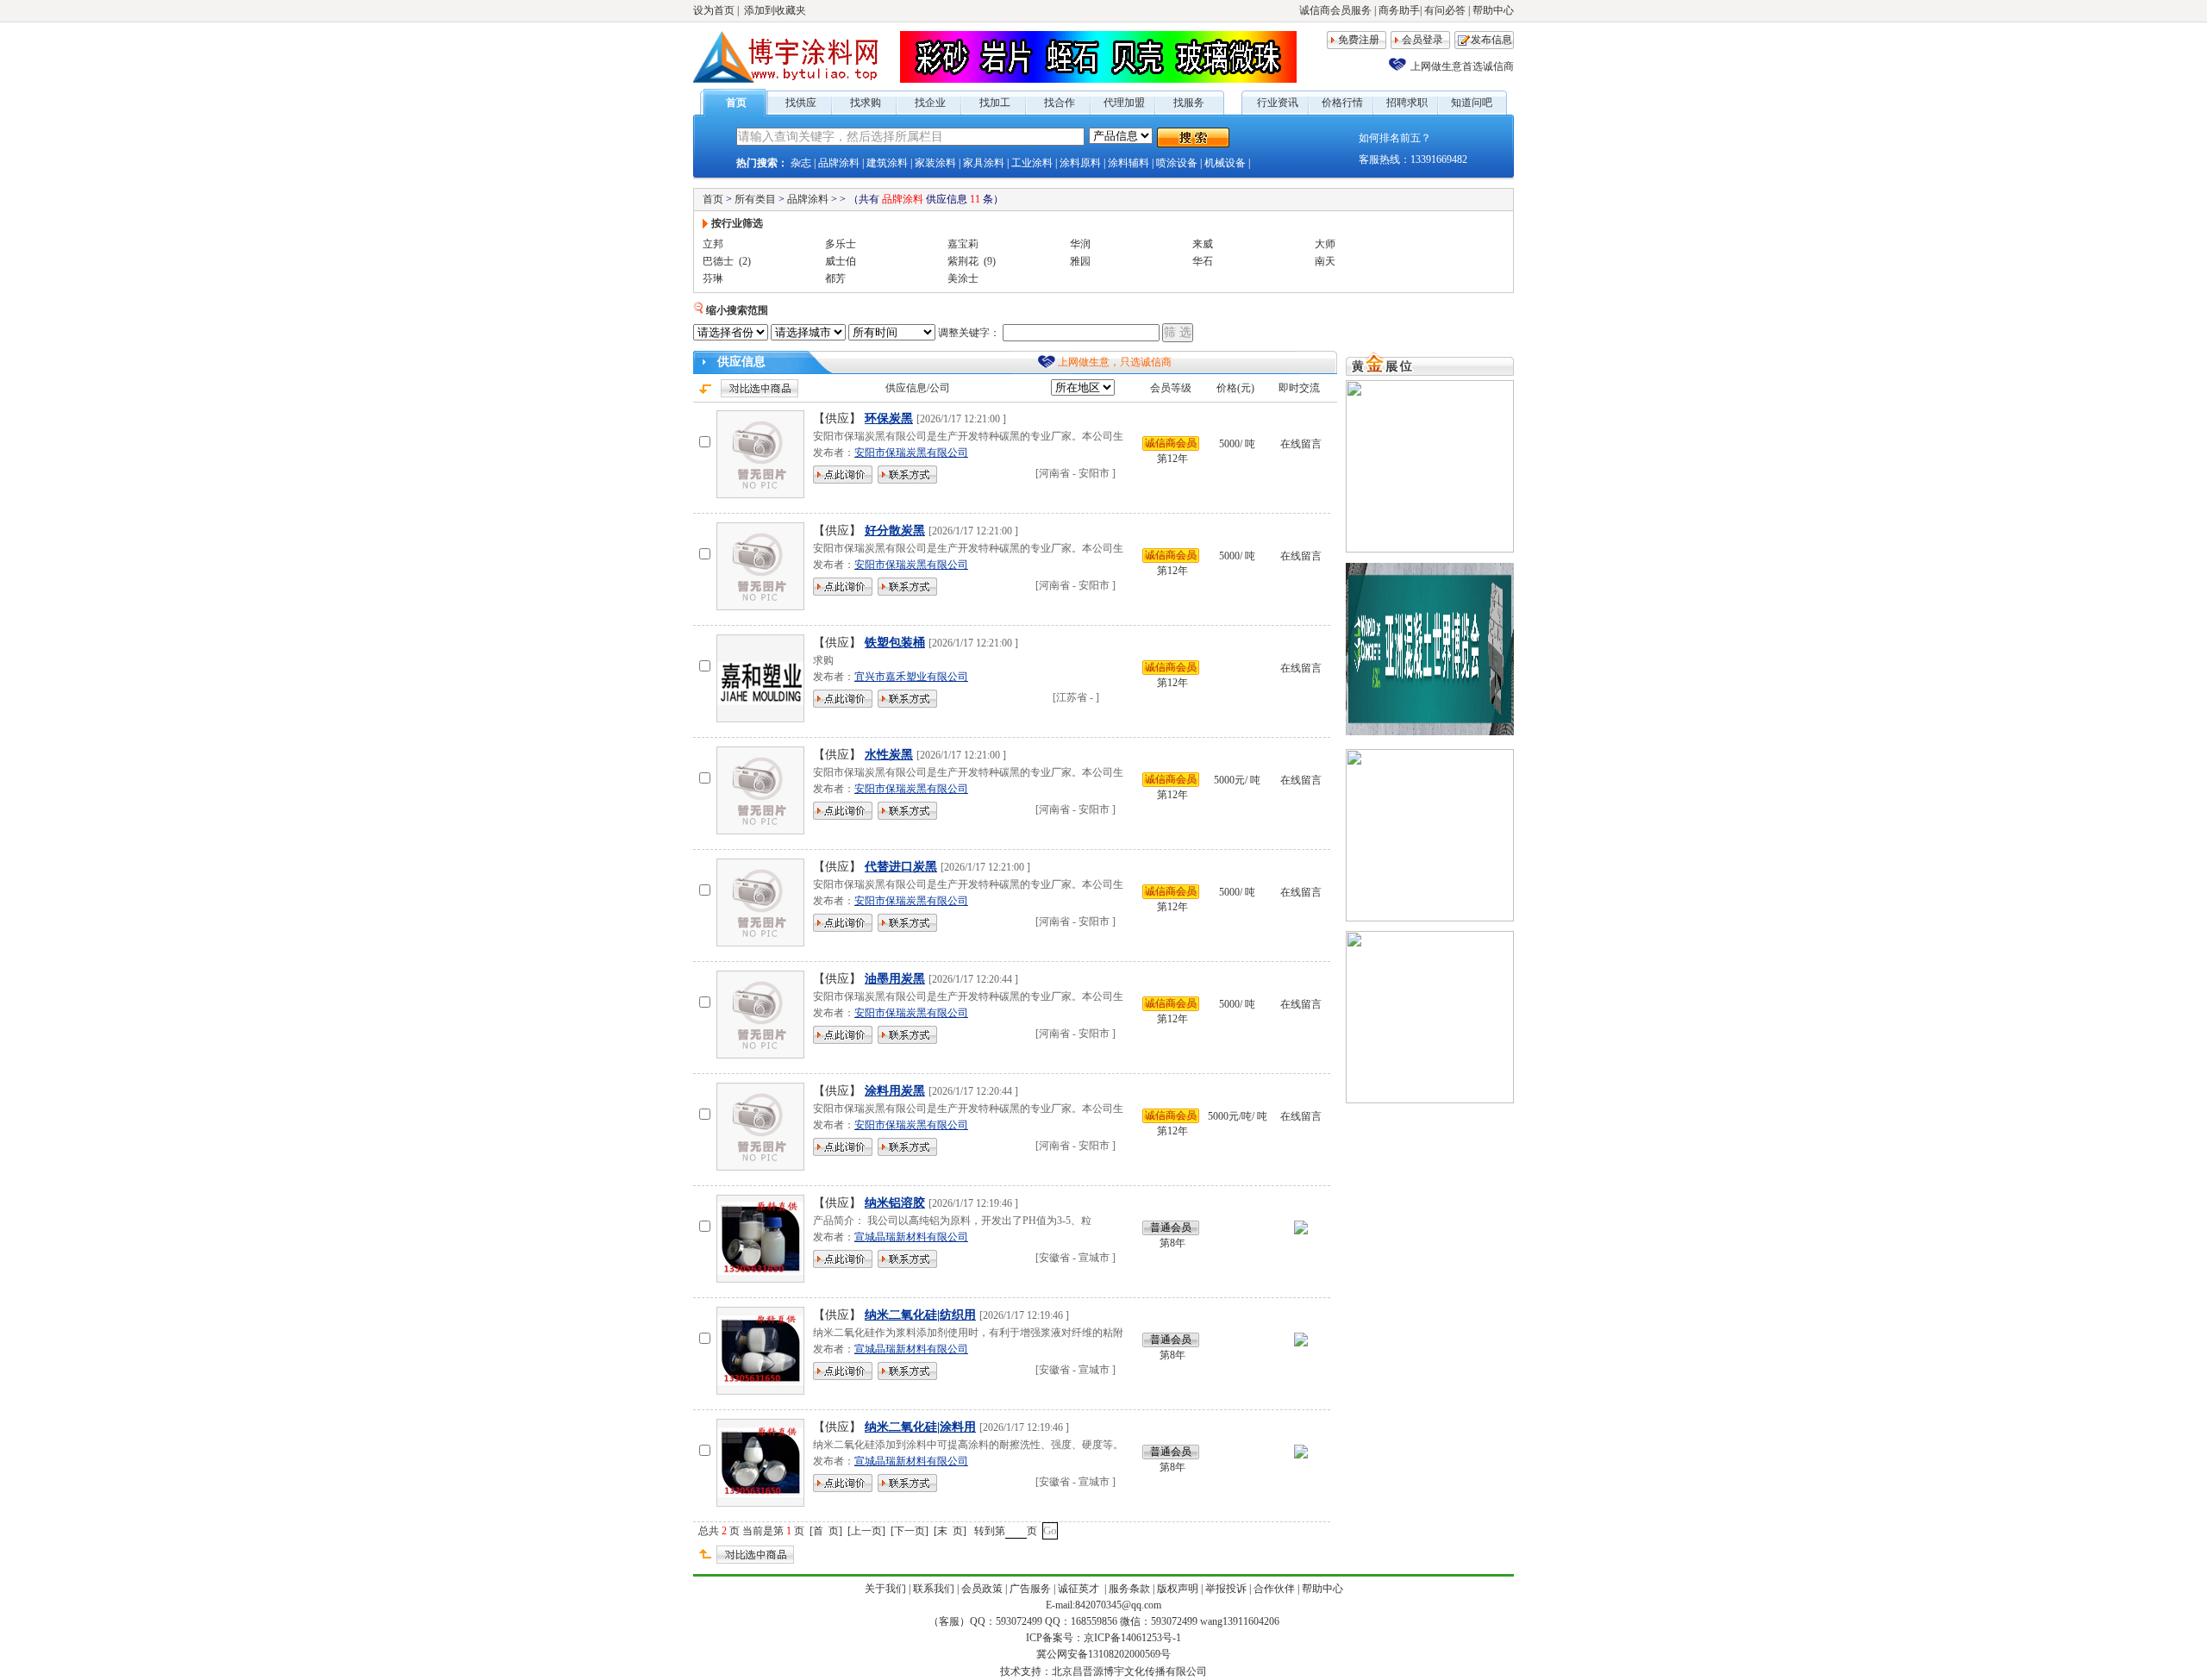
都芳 (835, 278)
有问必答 (1445, 10)
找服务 (1189, 103)
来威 (1203, 244)
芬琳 (713, 278)
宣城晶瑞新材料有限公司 (911, 1237)
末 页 (950, 1531)
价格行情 (1342, 103)
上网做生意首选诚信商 (1462, 66)
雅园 (1080, 261)
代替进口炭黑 (901, 867)
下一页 (910, 1531)
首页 (736, 103)
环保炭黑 (889, 418)
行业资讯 (1278, 103)
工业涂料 (1032, 163)
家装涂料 (935, 163)
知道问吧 (1472, 103)
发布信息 (1491, 40)
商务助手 (1399, 10)
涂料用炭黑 (895, 1091)
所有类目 (755, 199)
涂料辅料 (1129, 163)
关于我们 (885, 1589)
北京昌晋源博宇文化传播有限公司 (1129, 1671)
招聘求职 (1407, 103)
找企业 (930, 103)
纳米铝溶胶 (895, 1203)
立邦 (713, 244)
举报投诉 (1226, 1589)
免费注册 (1359, 40)
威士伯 (841, 261)
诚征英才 (1080, 1589)
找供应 (801, 103)
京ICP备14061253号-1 (1132, 1638)
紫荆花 (963, 261)
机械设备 (1225, 163)
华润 (1080, 244)
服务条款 (1129, 1589)
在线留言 (1301, 444)
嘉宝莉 (963, 244)
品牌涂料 (839, 163)
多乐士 (841, 244)
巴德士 (718, 261)
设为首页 (714, 10)
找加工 (995, 103)
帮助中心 (1493, 10)
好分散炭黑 (895, 531)
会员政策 (982, 1589)
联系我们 (934, 1589)
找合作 (1060, 103)
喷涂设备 (1177, 163)
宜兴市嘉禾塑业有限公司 (911, 677)
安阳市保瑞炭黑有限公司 (911, 453)
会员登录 (1422, 40)
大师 (1325, 244)
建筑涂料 (887, 163)
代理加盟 (1124, 103)
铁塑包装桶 (895, 643)
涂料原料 (1080, 163)
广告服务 (1030, 1589)
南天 (1325, 261)
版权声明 (1178, 1589)
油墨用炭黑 (895, 979)
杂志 (801, 163)
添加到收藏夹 (775, 10)
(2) (745, 261)
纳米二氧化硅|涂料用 (920, 1427)
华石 (1203, 261)
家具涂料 (984, 163)
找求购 (866, 103)
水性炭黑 (889, 755)
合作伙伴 (1274, 1589)
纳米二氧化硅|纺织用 (920, 1315)
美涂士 (963, 278)
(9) (990, 261)
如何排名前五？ (1395, 138)
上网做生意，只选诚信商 (1115, 362)
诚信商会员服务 (1335, 10)
